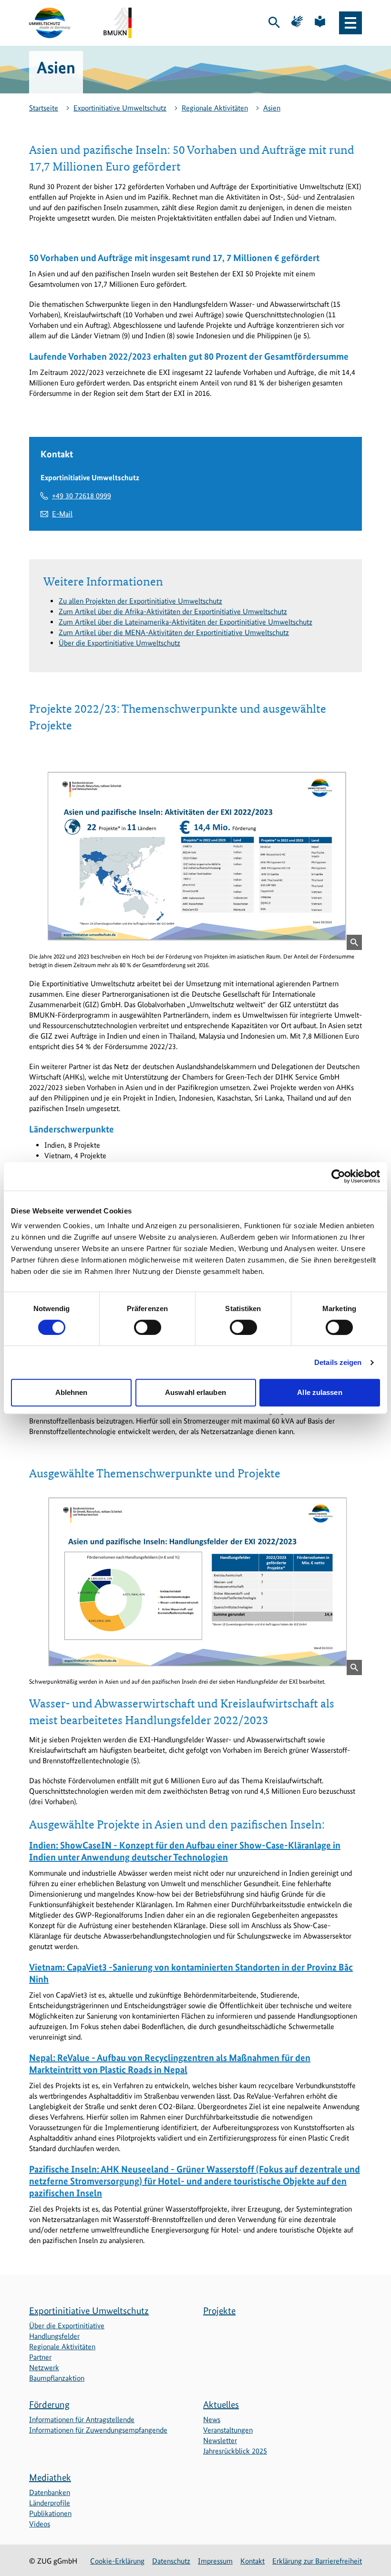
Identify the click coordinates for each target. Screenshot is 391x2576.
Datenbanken (50, 2492)
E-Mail (62, 514)
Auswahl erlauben (195, 1392)
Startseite (44, 108)
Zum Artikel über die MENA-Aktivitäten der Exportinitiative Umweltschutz (174, 632)
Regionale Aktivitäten (215, 108)
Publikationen (50, 2513)
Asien (272, 108)
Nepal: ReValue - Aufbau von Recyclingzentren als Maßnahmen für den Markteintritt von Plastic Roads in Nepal (170, 2064)
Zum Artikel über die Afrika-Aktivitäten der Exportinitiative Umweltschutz (173, 611)
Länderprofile (50, 2503)
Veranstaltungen (228, 2430)
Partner (40, 2357)
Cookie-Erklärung (117, 2561)
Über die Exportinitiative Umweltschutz (119, 643)
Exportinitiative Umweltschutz (120, 108)
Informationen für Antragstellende (82, 2419)
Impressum (215, 2561)
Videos (40, 2524)
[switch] (148, 1327)
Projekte (219, 2311)
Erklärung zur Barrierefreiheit (317, 2561)
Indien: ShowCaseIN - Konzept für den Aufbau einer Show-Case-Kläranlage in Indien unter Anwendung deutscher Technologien (185, 1851)
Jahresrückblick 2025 (235, 2451)
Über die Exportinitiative (67, 2326)
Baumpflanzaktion (57, 2378)
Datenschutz (171, 2561)
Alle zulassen (319, 1392)
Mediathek (50, 2477)
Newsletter (220, 2440)
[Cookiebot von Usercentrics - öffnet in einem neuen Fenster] (338, 1176)
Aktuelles (221, 2404)
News (212, 2419)
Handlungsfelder (54, 2336)
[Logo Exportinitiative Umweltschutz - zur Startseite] (50, 23)
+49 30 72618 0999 (82, 496)
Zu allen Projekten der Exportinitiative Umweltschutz (140, 601)
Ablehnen (72, 1392)
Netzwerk (44, 2368)
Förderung (49, 2404)
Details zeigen (338, 1362)
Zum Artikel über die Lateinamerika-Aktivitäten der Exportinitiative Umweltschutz (185, 622)
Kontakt (252, 2561)
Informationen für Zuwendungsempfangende (98, 2430)
